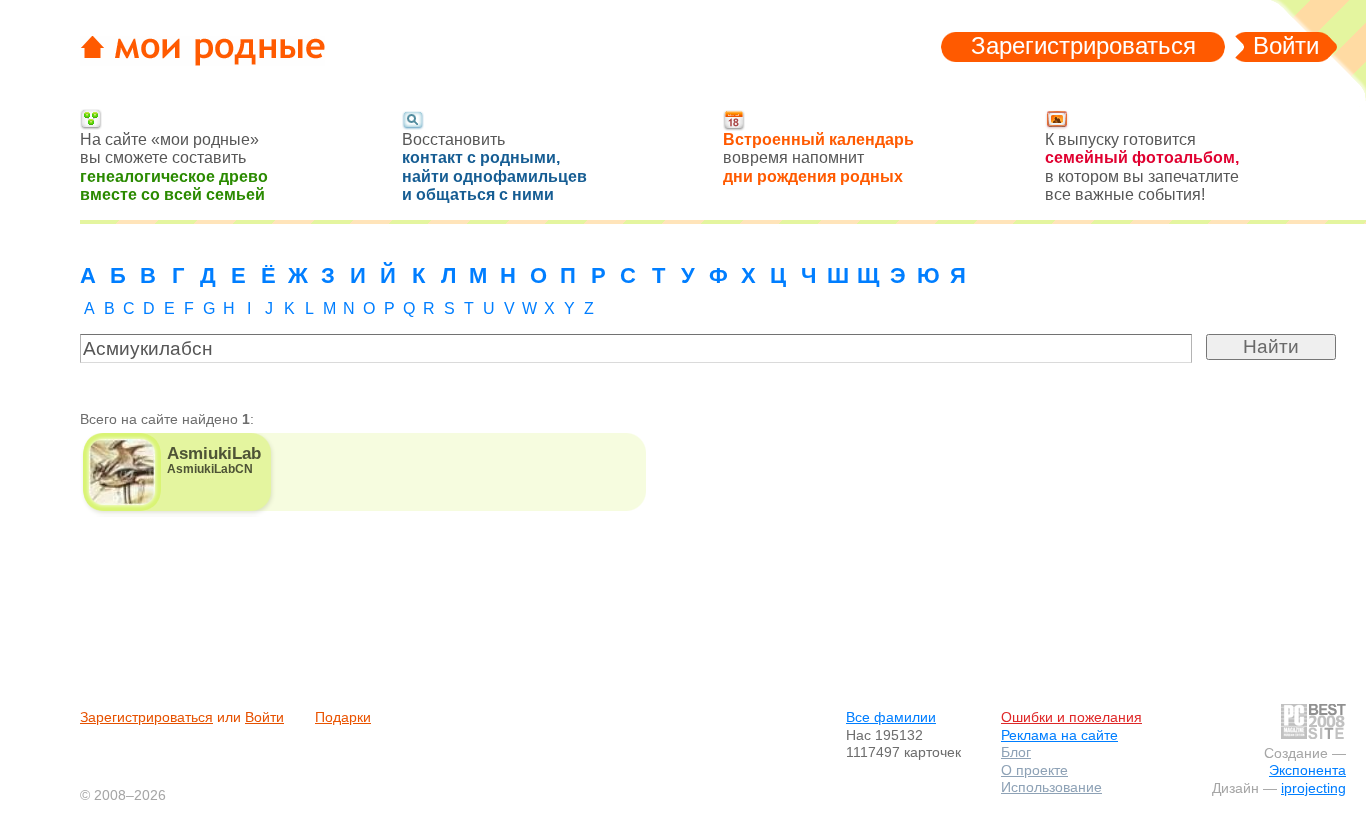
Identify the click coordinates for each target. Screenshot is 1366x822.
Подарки (343, 717)
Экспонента (1307, 770)
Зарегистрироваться (1083, 45)
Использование (1051, 787)
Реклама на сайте (1059, 735)
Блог (1016, 752)
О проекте (1034, 770)
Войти (1286, 45)
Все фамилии (891, 717)
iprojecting (1313, 788)
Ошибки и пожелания (1071, 717)
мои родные (213, 51)
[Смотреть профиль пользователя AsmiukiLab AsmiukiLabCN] (177, 472)
